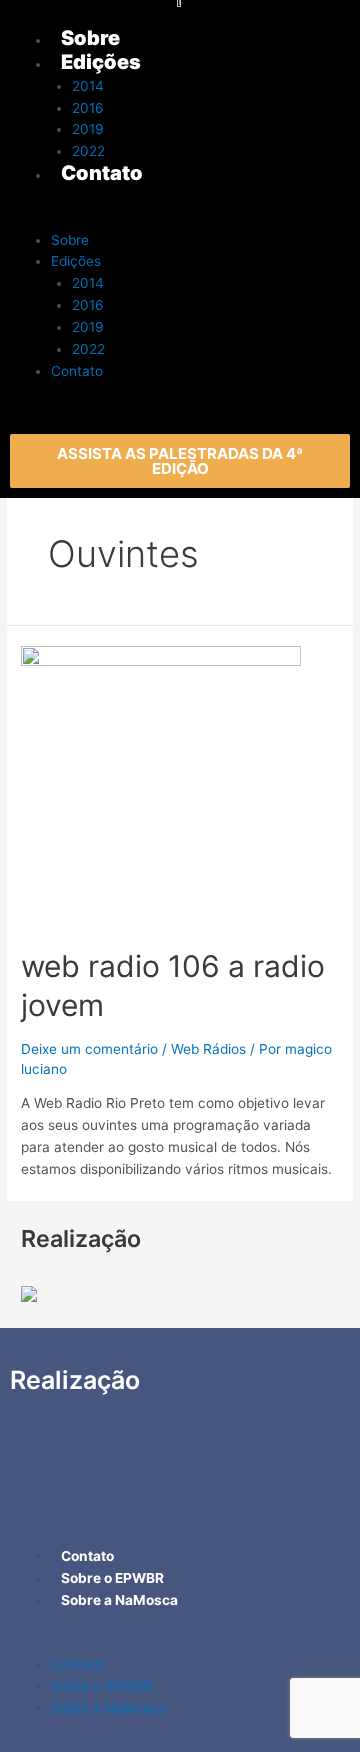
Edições (76, 261)
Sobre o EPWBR (102, 1686)
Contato (77, 371)
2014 (88, 283)
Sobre (70, 240)
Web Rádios (208, 1049)
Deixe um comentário (89, 1049)
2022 (88, 349)
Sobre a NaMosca (108, 1708)
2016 (88, 305)
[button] (180, 461)
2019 (88, 327)
